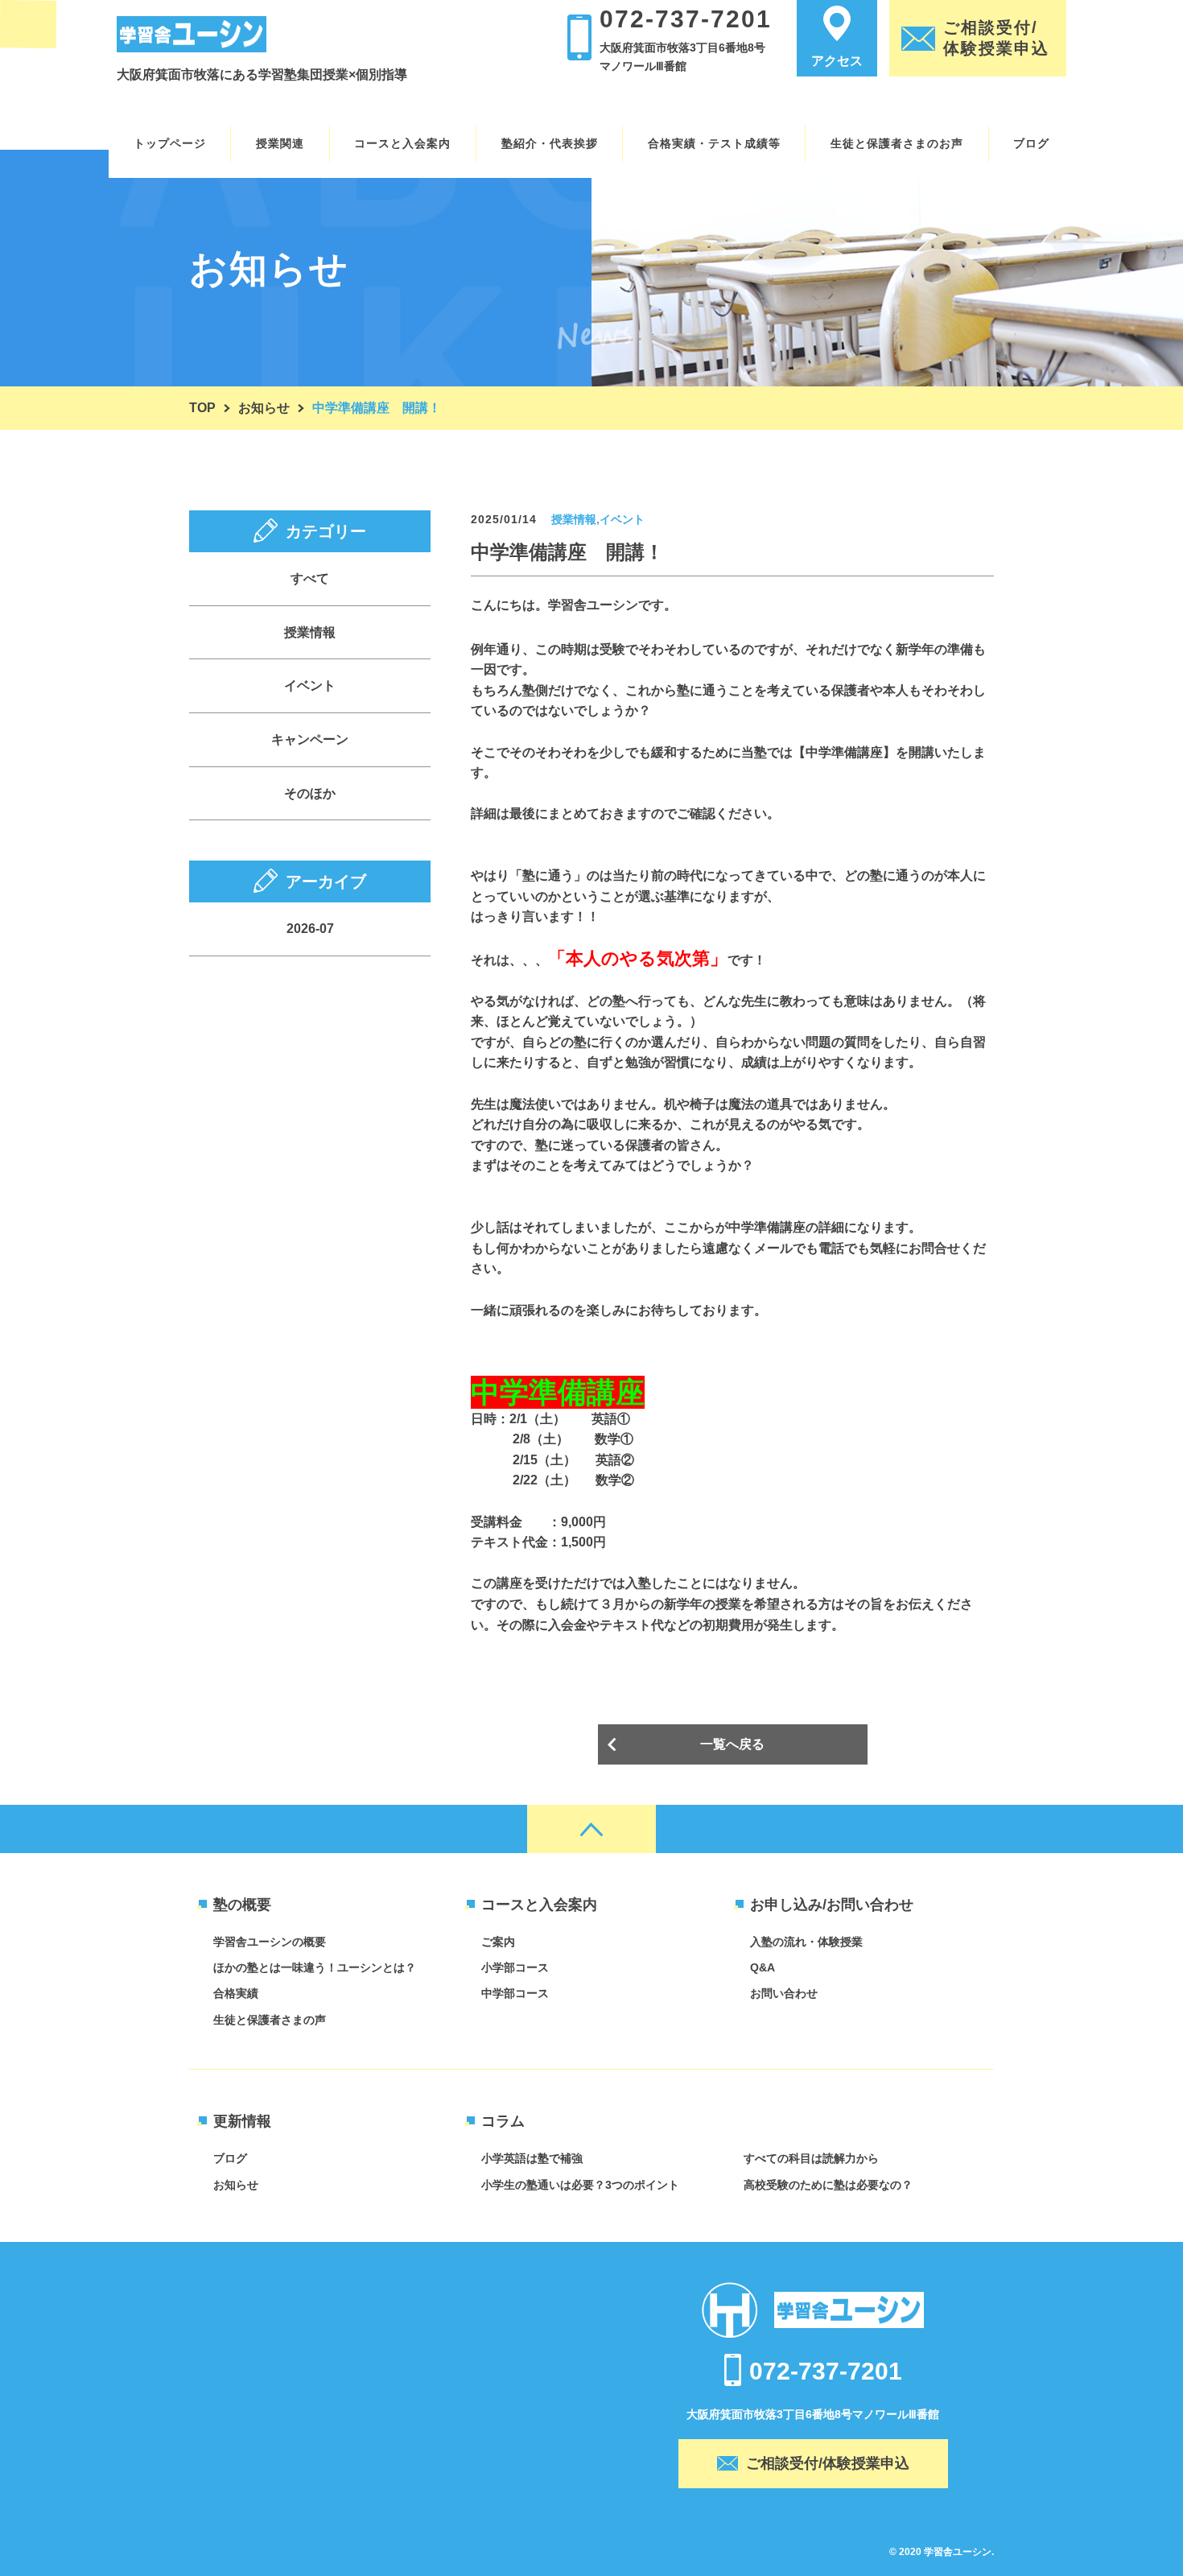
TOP (202, 408)
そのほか (310, 793)
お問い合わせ (784, 1993)
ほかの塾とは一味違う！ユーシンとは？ (315, 1967)
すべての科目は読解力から (811, 2158)
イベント (310, 685)
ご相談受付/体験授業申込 (828, 2463)
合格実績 (236, 1993)
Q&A (763, 1967)
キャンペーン (310, 739)
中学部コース (515, 1993)
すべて (310, 578)
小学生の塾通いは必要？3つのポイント (580, 2185)
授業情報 (310, 632)
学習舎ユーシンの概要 (270, 1942)
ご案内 (498, 1942)
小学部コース (515, 1967)
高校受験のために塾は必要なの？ (828, 2185)
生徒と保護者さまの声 (270, 2020)
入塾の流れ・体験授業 (806, 1942)
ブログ (230, 2158)
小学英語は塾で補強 (532, 2158)
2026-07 (310, 929)
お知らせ (264, 408)
